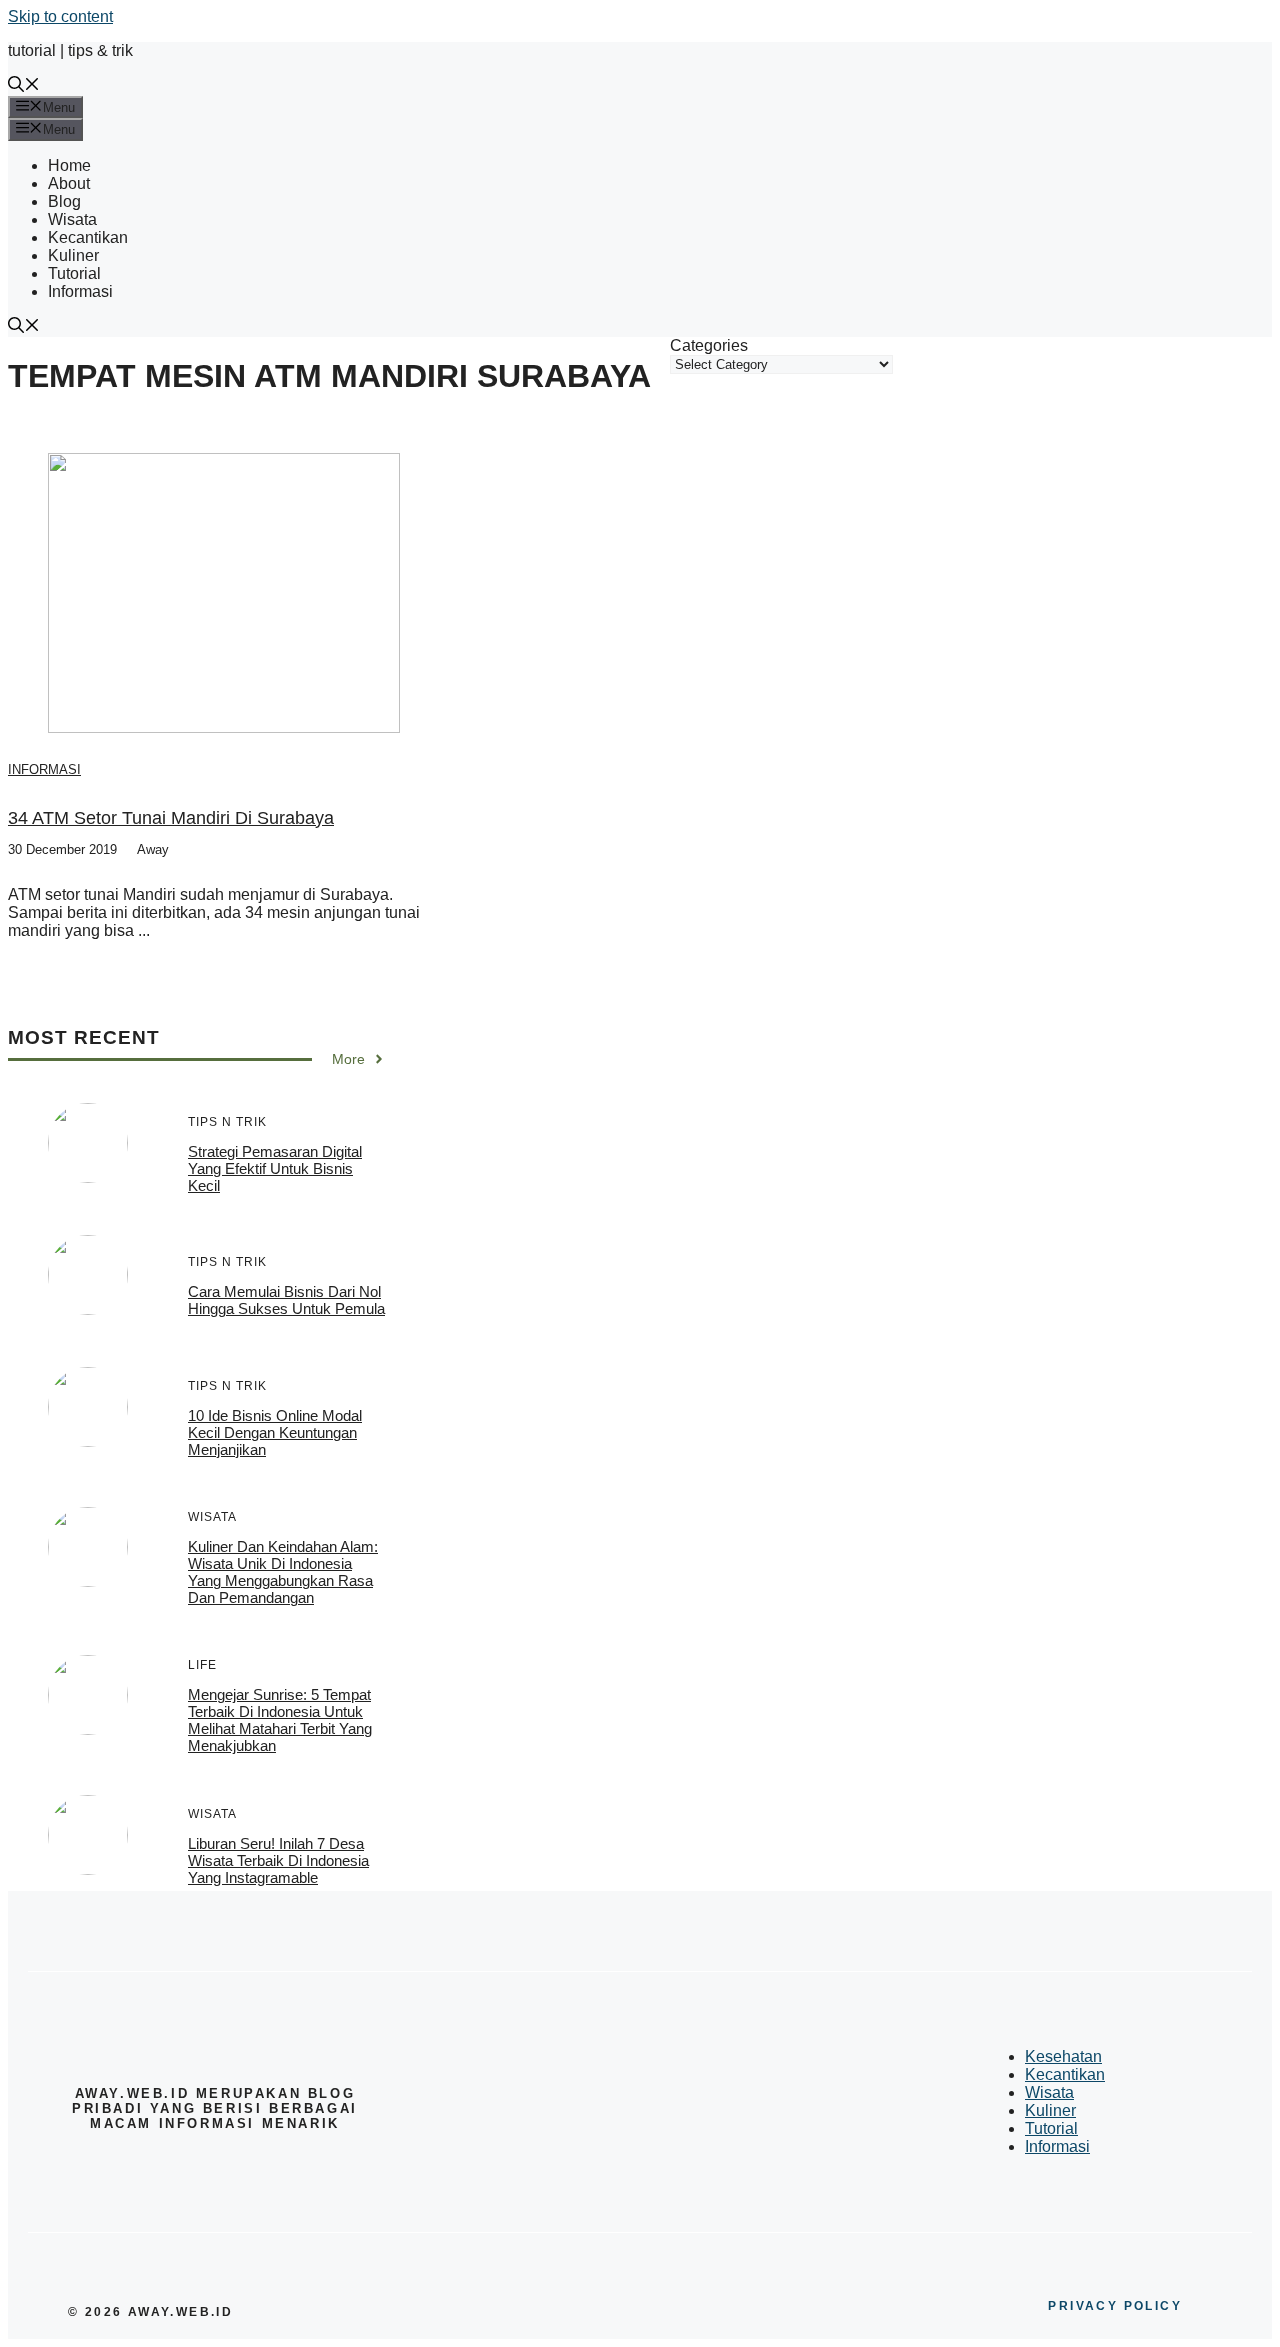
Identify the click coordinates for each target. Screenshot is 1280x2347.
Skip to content (60, 16)
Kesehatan (1063, 2056)
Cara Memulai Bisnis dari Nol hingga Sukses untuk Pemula (286, 1300)
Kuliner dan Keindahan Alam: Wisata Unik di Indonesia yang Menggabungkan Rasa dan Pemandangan (283, 1572)
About (69, 183)
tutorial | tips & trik (70, 50)
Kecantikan (88, 237)
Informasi (80, 291)
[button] (24, 86)
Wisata (72, 219)
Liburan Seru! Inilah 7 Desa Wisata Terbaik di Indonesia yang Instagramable (278, 1860)
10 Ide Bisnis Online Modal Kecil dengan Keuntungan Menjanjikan (275, 1432)
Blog (64, 201)
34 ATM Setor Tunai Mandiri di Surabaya (171, 818)
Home (69, 165)
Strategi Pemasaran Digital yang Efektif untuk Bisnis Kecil (275, 1168)
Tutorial (74, 273)
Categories (709, 345)
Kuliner (73, 255)
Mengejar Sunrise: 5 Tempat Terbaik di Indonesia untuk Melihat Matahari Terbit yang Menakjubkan (280, 1720)
